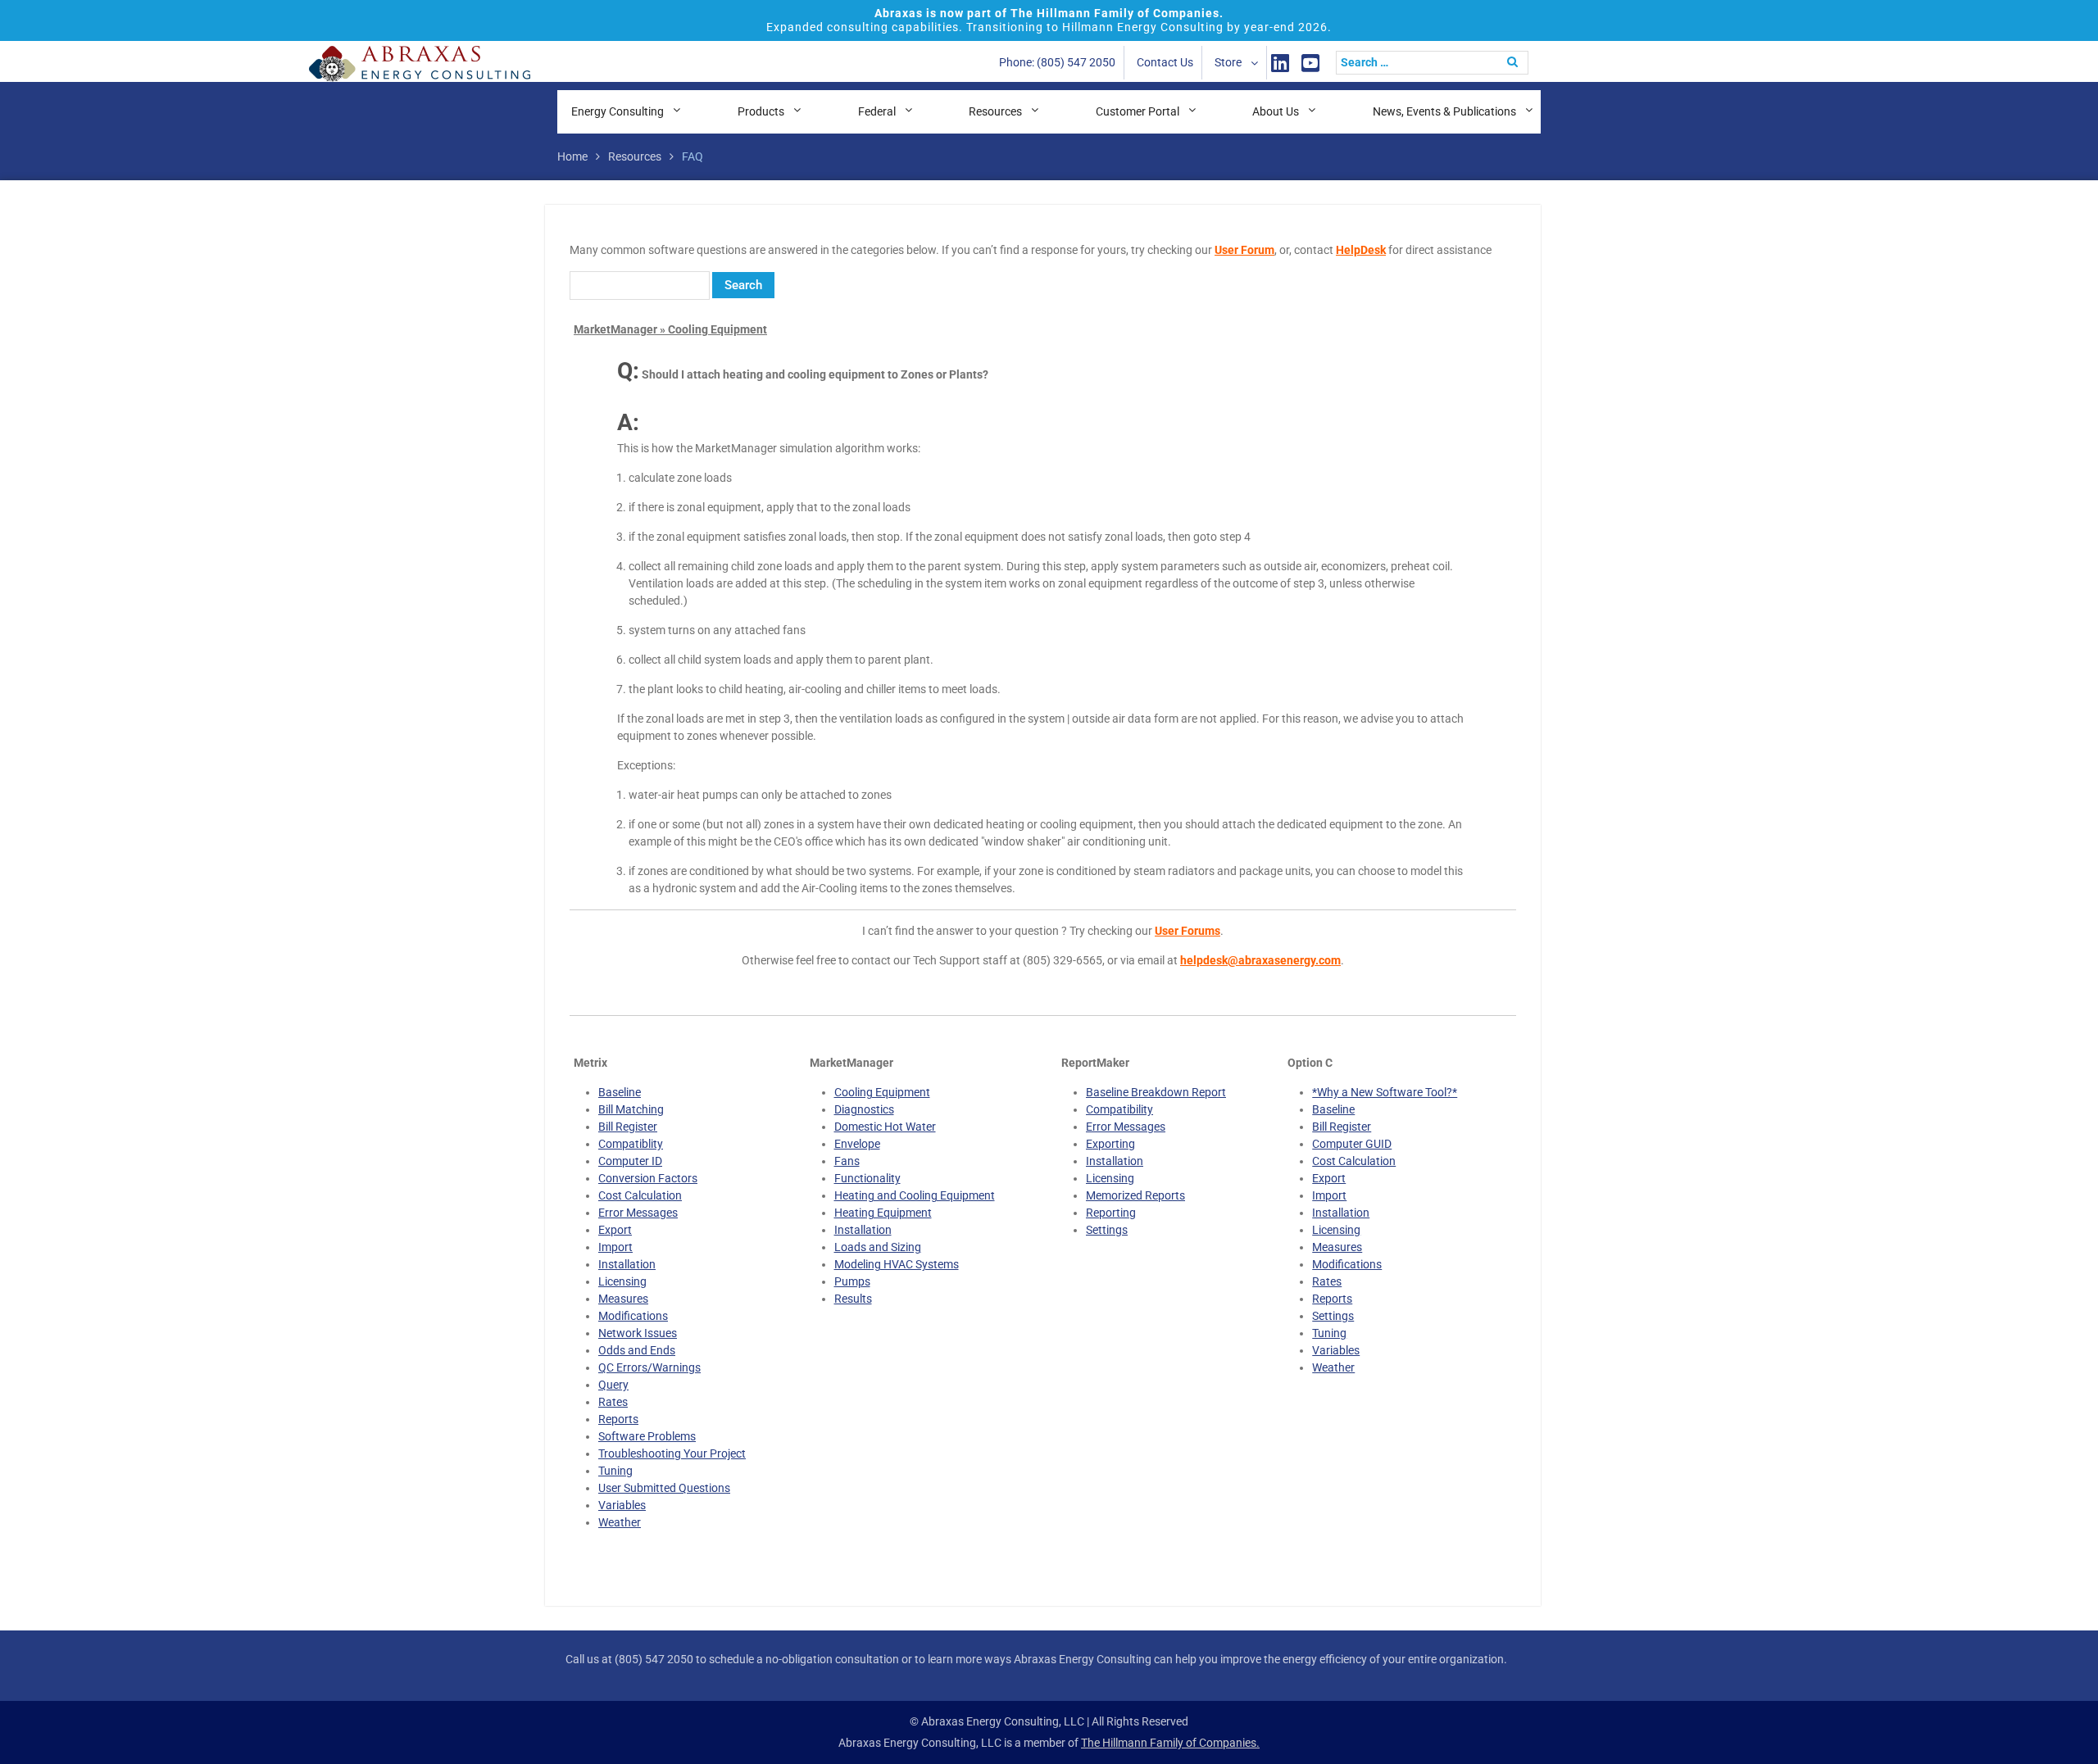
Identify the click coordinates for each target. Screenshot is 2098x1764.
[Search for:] (1436, 62)
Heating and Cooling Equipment (915, 1195)
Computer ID (630, 1161)
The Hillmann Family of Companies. (1170, 1743)
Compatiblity (631, 1144)
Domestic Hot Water (885, 1127)
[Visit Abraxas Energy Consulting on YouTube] (1310, 63)
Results (853, 1299)
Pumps (852, 1281)
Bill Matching (631, 1109)
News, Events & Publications (1444, 111)
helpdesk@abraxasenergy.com (1260, 960)
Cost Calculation (640, 1195)
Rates (613, 1402)
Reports (618, 1419)
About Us (1276, 111)
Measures (623, 1299)
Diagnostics (864, 1109)
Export (615, 1230)
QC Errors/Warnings (649, 1367)
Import (615, 1247)
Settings (1107, 1230)
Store (1228, 62)
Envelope (857, 1144)
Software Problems (647, 1436)
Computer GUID (1352, 1144)
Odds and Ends (637, 1350)
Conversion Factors (648, 1178)
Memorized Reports (1135, 1195)
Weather (620, 1522)
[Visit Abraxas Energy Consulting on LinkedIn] (1280, 63)
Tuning (615, 1471)
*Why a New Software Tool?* (1385, 1092)
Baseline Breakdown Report (1156, 1092)
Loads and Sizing (878, 1247)
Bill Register (628, 1127)
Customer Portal (1138, 111)
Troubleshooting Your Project (672, 1453)
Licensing (622, 1281)
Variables (622, 1505)
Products (761, 111)
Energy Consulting (618, 111)
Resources (995, 111)
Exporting (1110, 1144)
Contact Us (1165, 62)
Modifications (633, 1316)
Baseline (620, 1092)
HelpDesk (1361, 250)
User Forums (1188, 931)
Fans (847, 1161)
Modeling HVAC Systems (897, 1264)
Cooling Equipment (882, 1092)
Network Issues (638, 1333)
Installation (627, 1264)
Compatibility (1119, 1109)
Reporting (1111, 1213)
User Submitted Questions (664, 1488)
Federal (877, 111)
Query (613, 1385)
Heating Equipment (883, 1213)
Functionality (867, 1178)
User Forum (1244, 250)
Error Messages (638, 1213)
